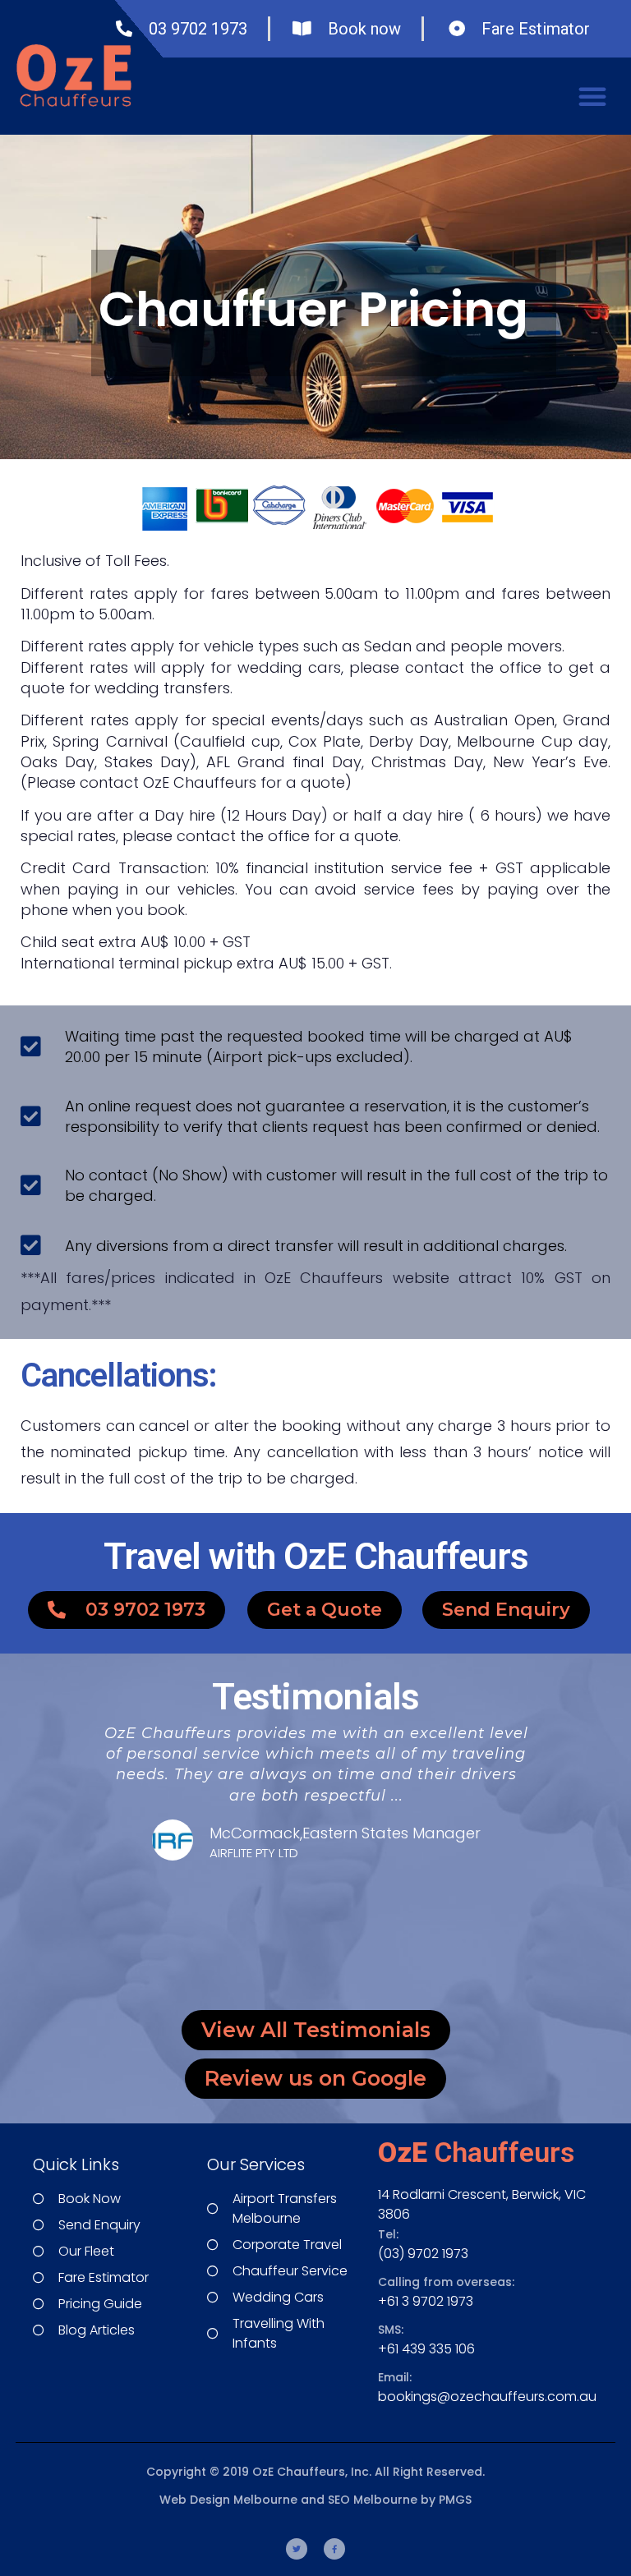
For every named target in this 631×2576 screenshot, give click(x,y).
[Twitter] (297, 2549)
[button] (592, 96)
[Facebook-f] (334, 2549)
